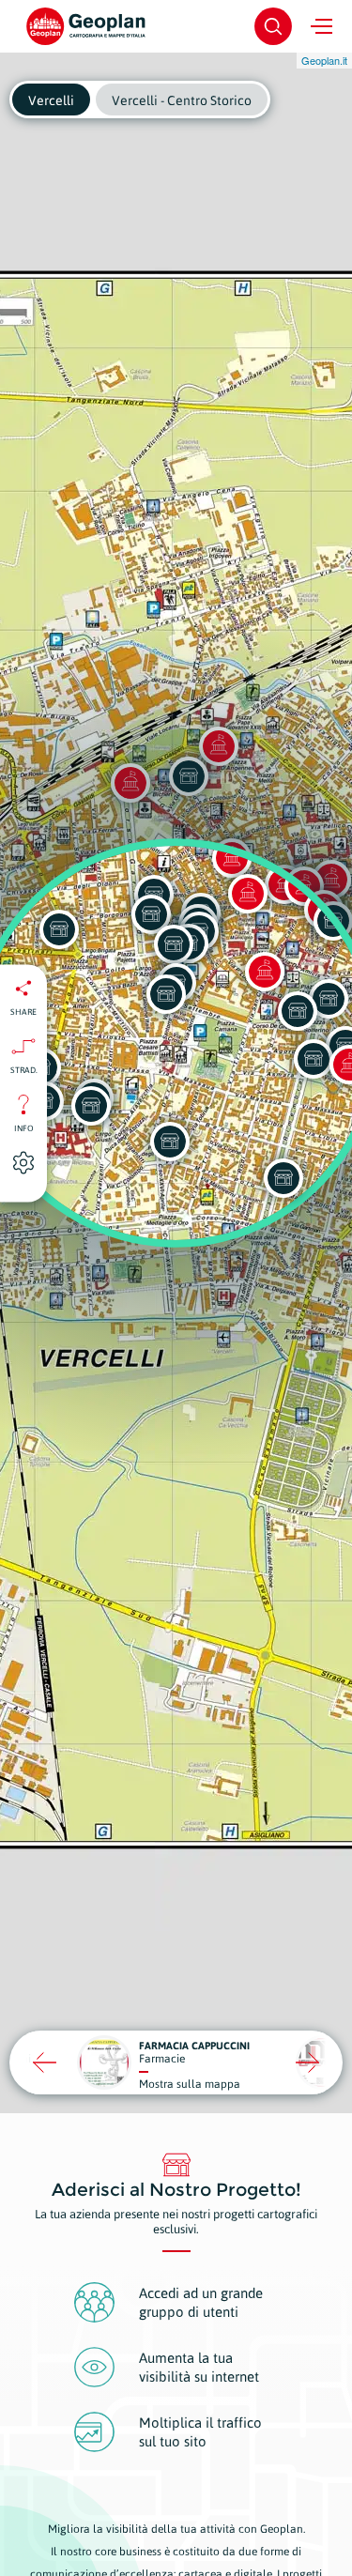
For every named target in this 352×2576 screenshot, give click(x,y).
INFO (24, 1127)
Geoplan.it (324, 60)
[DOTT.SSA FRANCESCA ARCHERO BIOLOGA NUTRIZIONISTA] (170, 1142)
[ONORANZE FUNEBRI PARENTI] (91, 1106)
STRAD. (24, 1069)
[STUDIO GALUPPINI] (314, 1059)
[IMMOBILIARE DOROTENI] (283, 1178)
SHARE (23, 1011)
